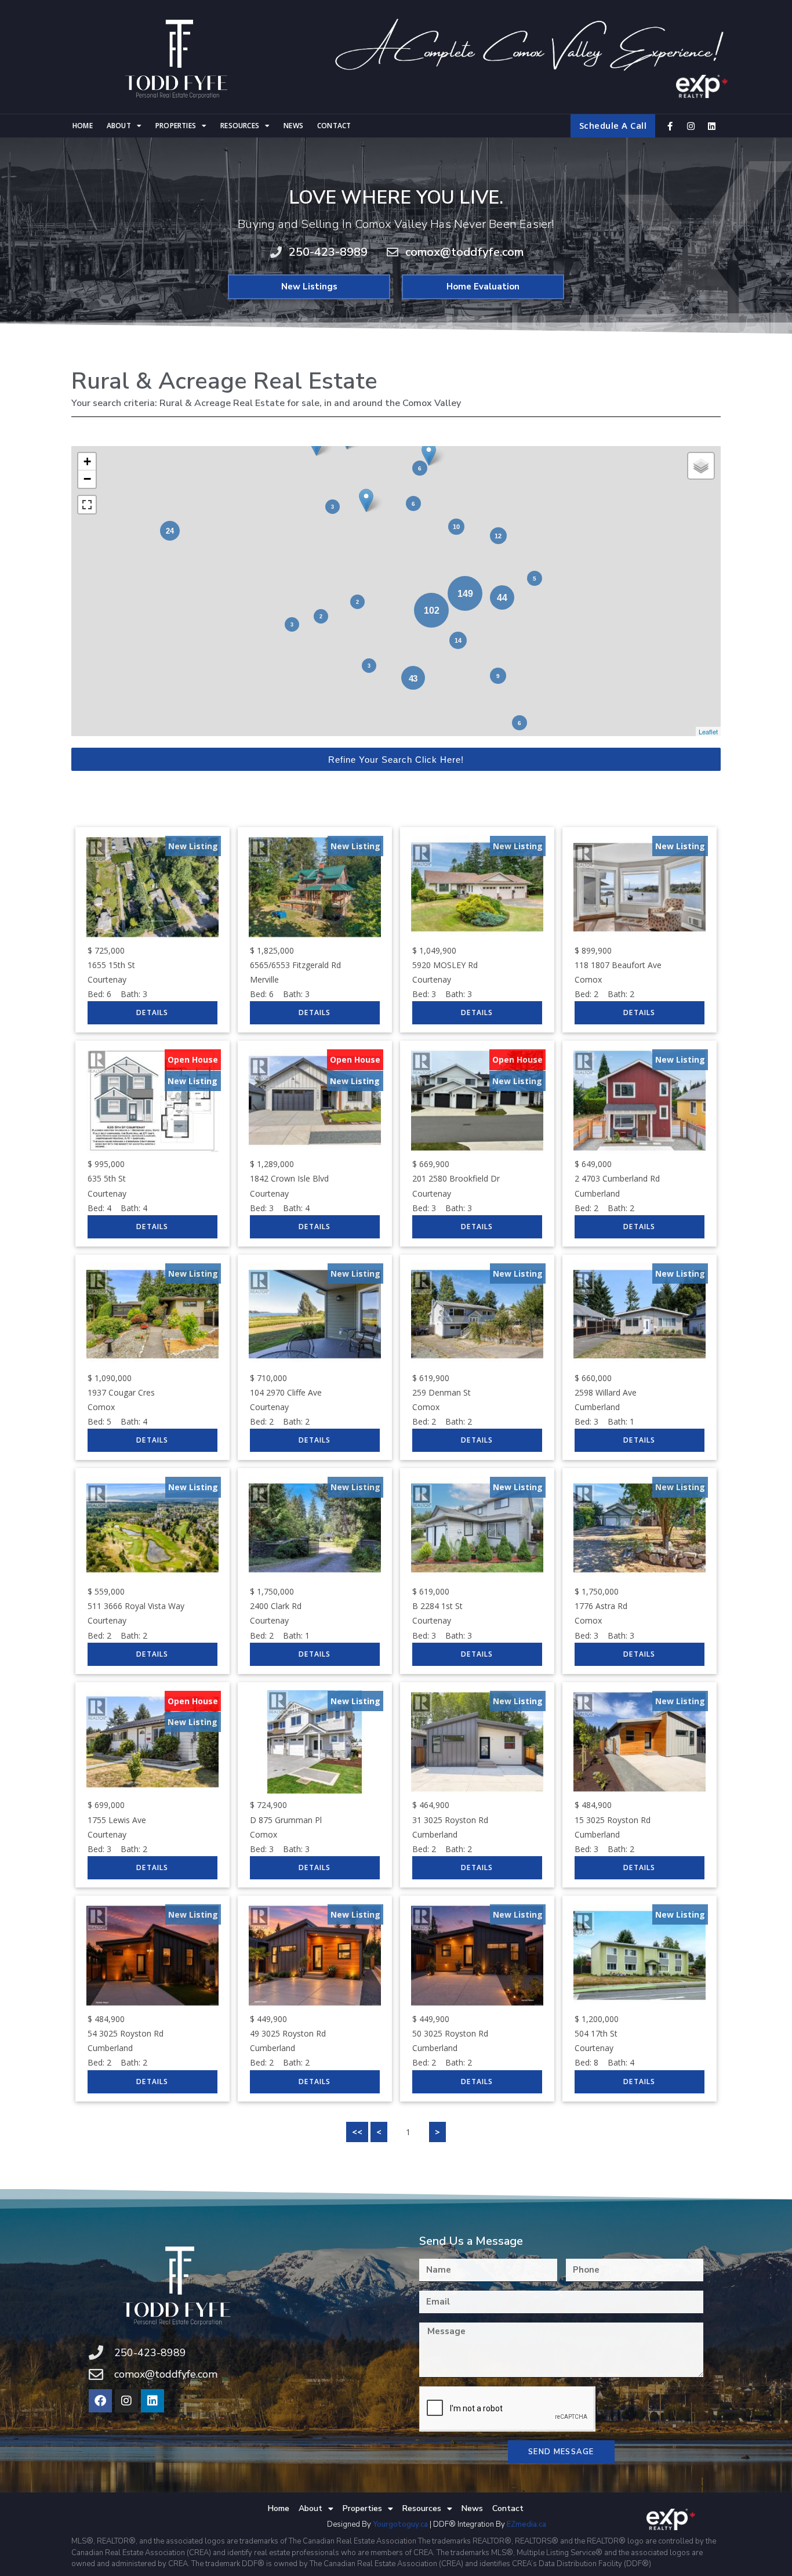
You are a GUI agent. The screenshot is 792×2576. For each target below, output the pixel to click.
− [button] (87, 479)
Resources (240, 126)
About (119, 126)
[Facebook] (100, 2401)
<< (357, 2132)
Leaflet (708, 731)
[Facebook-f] (670, 126)
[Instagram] (691, 126)
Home (83, 126)
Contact (334, 126)
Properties (176, 126)
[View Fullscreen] (87, 505)
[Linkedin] (711, 126)
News (293, 126)
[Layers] (701, 466)
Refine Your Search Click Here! (396, 760)
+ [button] (87, 461)
